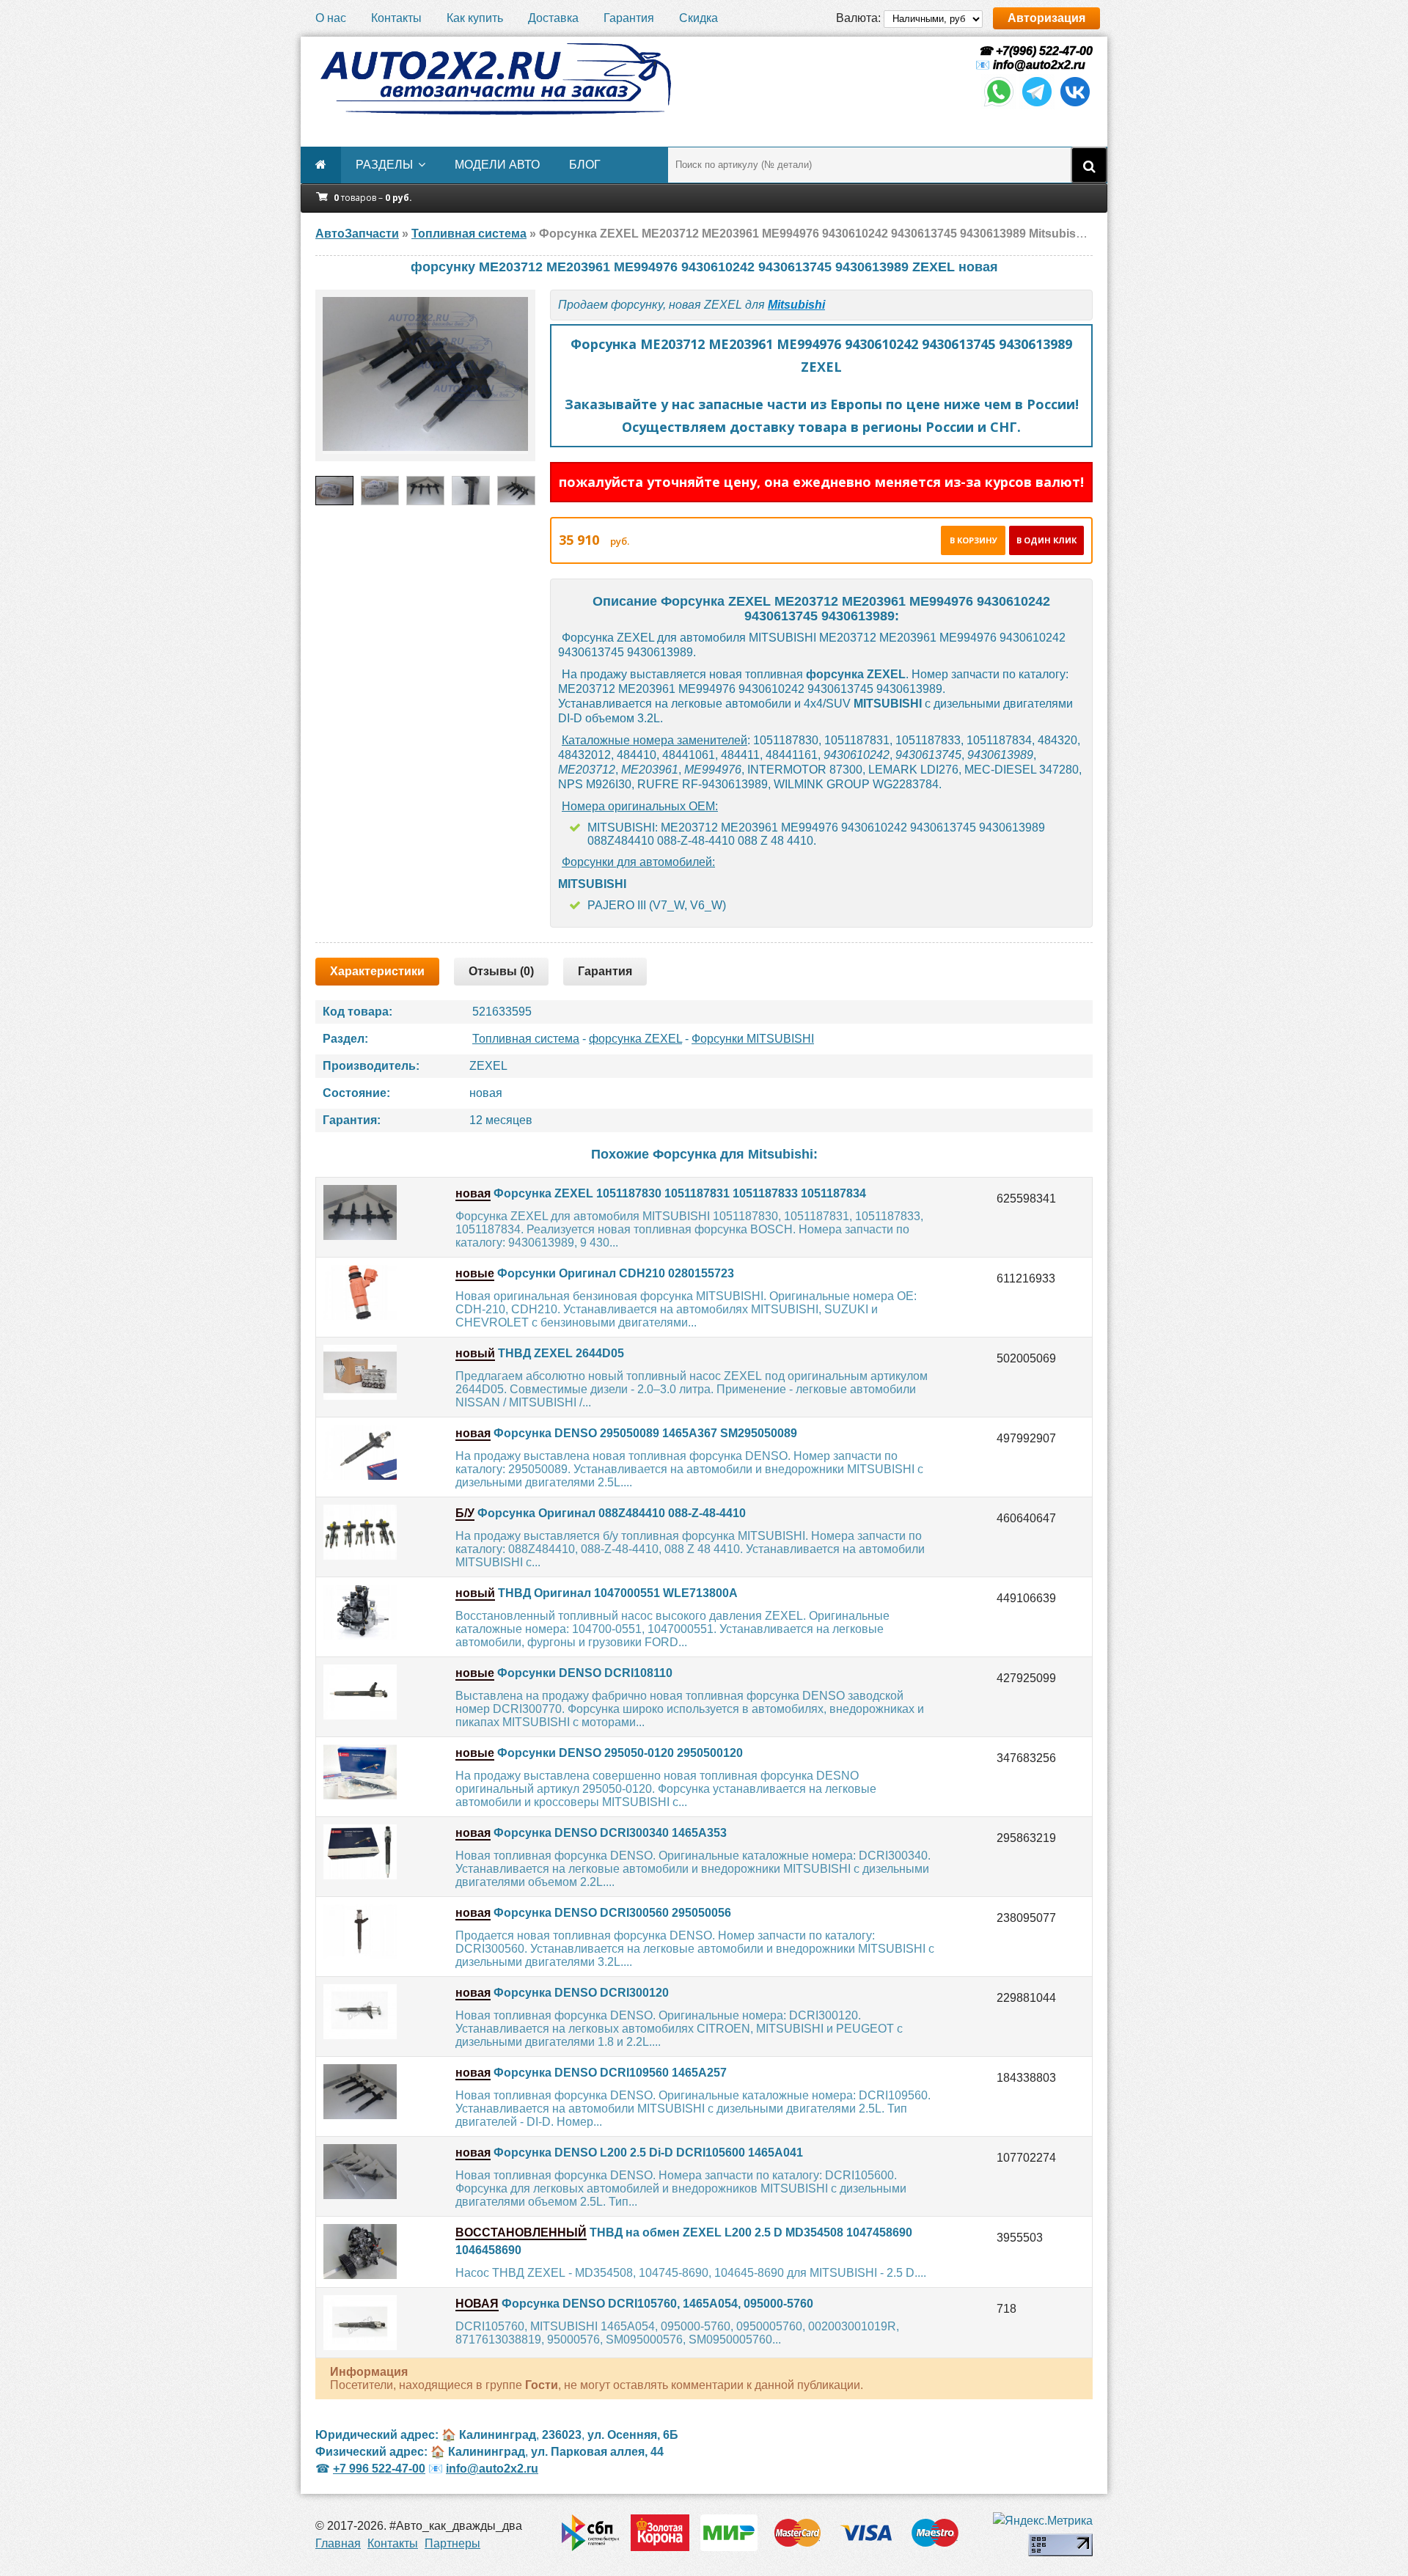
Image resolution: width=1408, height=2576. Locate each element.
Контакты (396, 18)
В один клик (1046, 540)
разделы (384, 165)
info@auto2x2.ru (1039, 65)
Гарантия (629, 18)
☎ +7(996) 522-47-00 (1034, 51)
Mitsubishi (796, 305)
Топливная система (526, 1039)
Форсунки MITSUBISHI (753, 1039)
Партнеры (452, 2543)
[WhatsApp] (999, 105)
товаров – (373, 198)
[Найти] (1089, 165)
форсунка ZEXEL (635, 1039)
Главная (338, 2543)
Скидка (698, 18)
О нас (331, 18)
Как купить (475, 18)
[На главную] (495, 79)
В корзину (973, 540)
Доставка (553, 18)
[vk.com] (1075, 105)
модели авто (497, 165)
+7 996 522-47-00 (379, 2469)
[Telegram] (1037, 105)
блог (585, 165)
